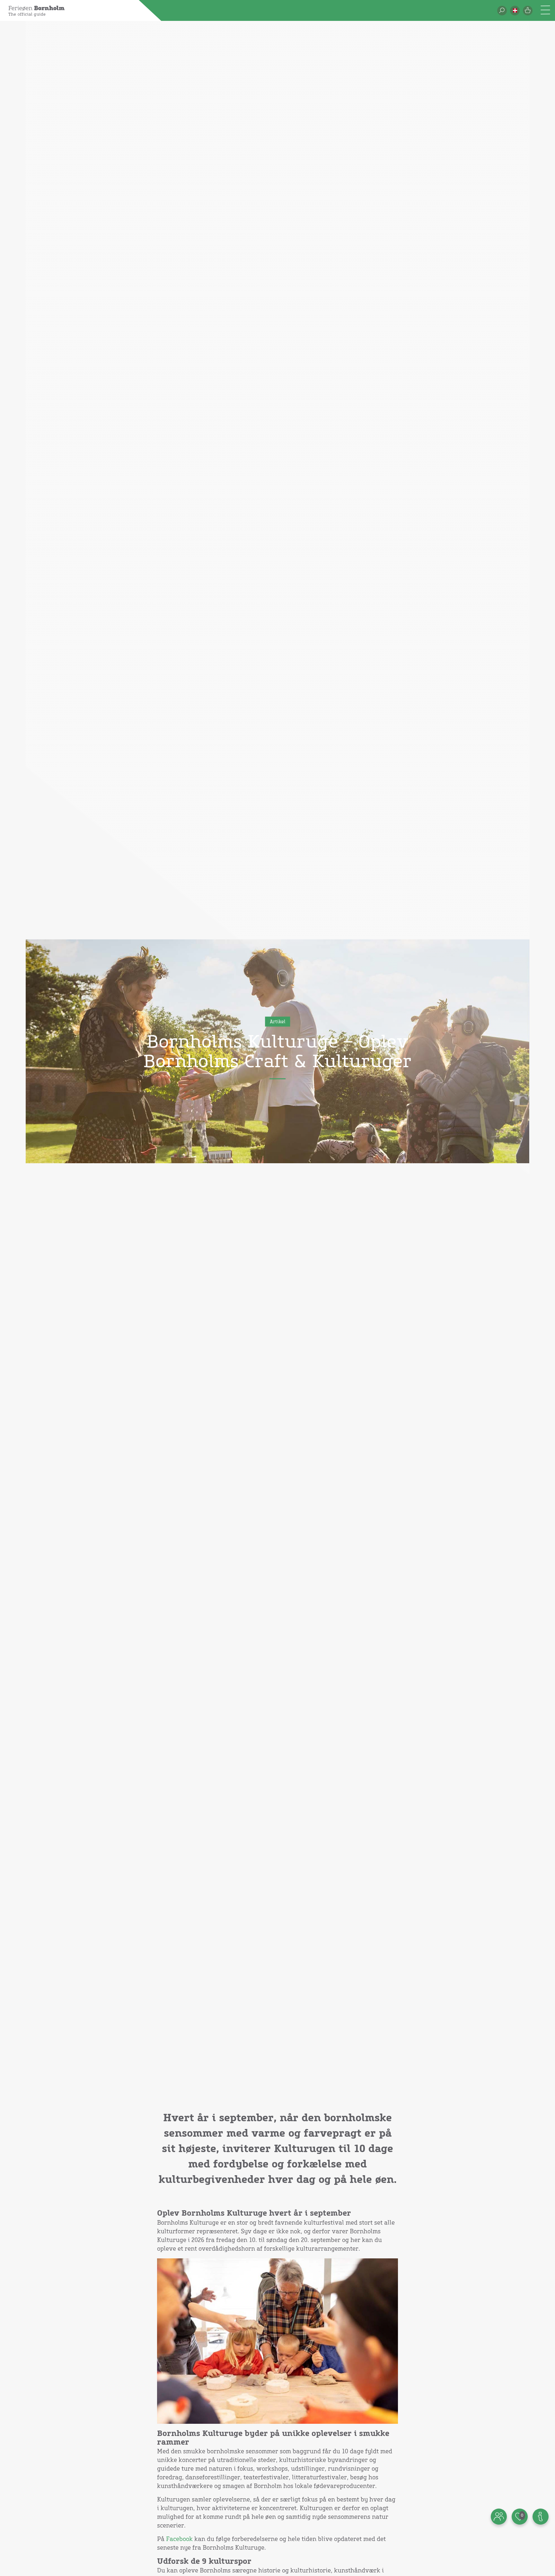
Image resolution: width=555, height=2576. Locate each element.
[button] (515, 11)
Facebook (179, 2539)
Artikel (277, 1022)
